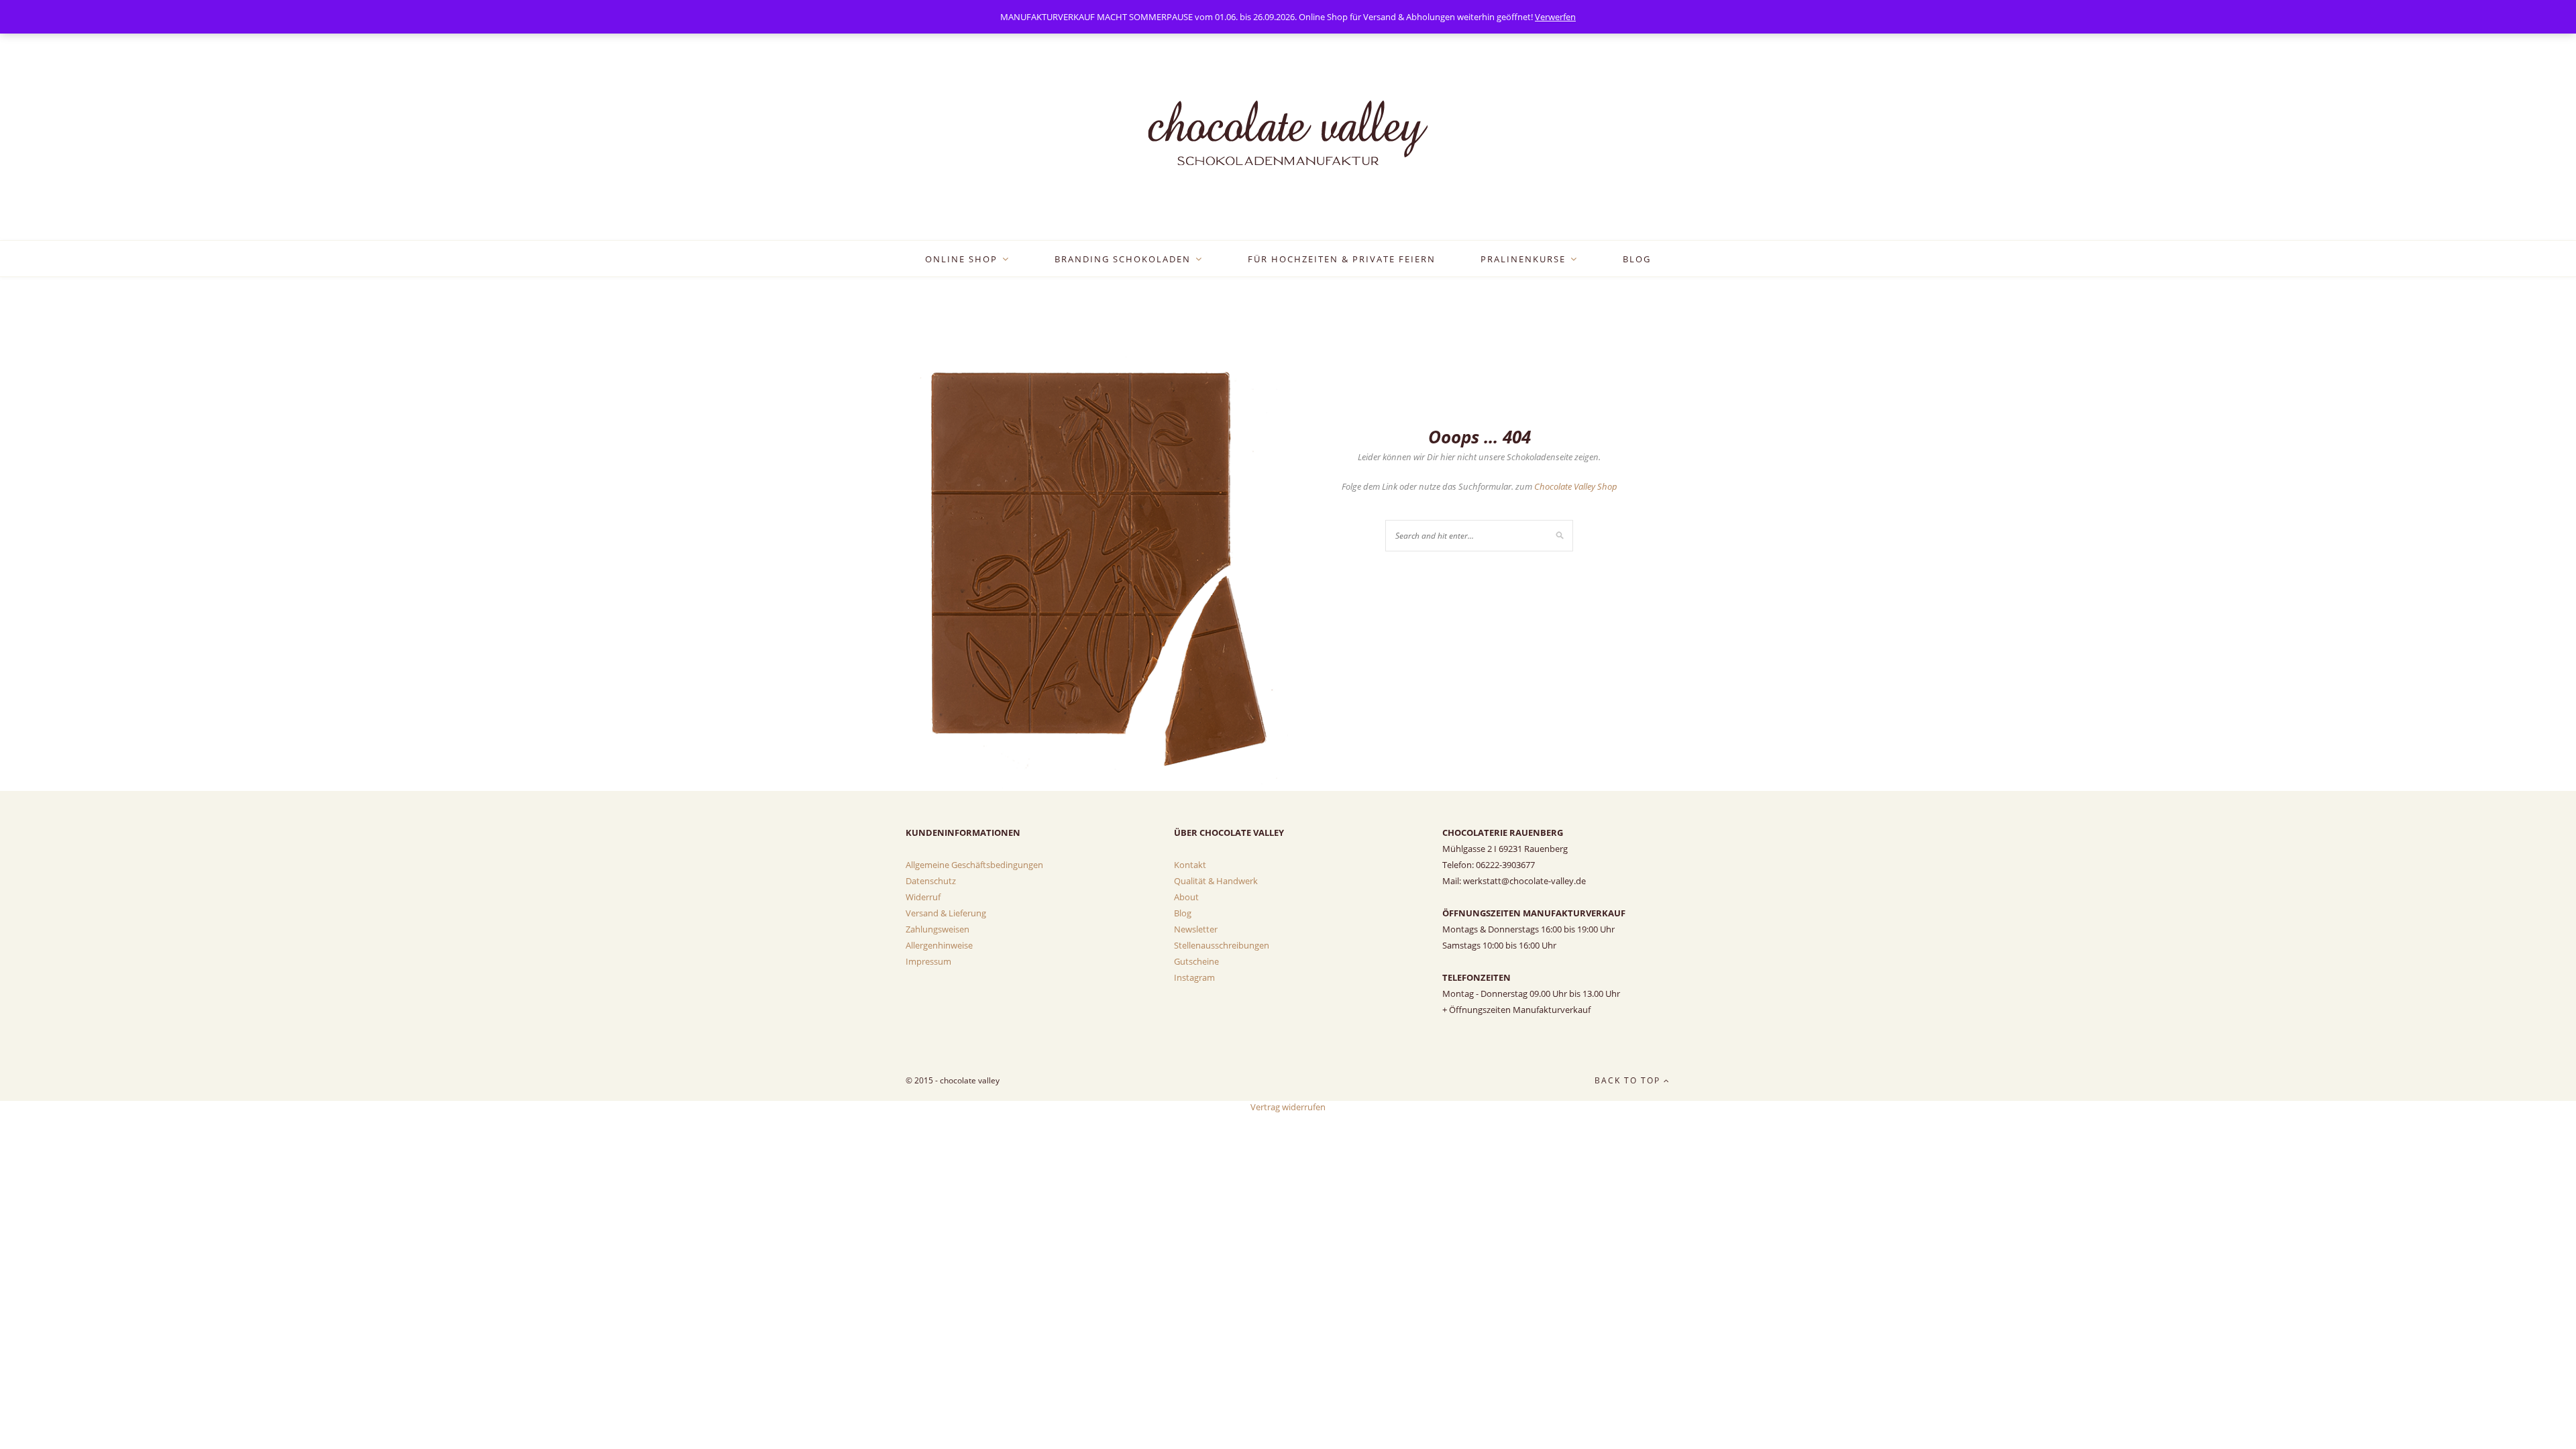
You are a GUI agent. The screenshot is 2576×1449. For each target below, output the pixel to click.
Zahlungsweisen (937, 929)
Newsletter (1196, 929)
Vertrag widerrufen (1288, 1107)
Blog (1637, 259)
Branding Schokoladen (1123, 259)
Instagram (1194, 977)
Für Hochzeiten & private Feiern (1342, 259)
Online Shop (961, 259)
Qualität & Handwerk (1216, 881)
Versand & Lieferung (946, 913)
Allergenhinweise (939, 945)
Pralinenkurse (1523, 259)
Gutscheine (1196, 961)
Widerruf (923, 897)
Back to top (1629, 1080)
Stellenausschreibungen (1222, 945)
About (1186, 897)
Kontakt (1190, 865)
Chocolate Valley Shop (1576, 486)
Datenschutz (931, 881)
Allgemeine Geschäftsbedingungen (974, 865)
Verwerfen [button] (1555, 17)
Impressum (928, 961)
